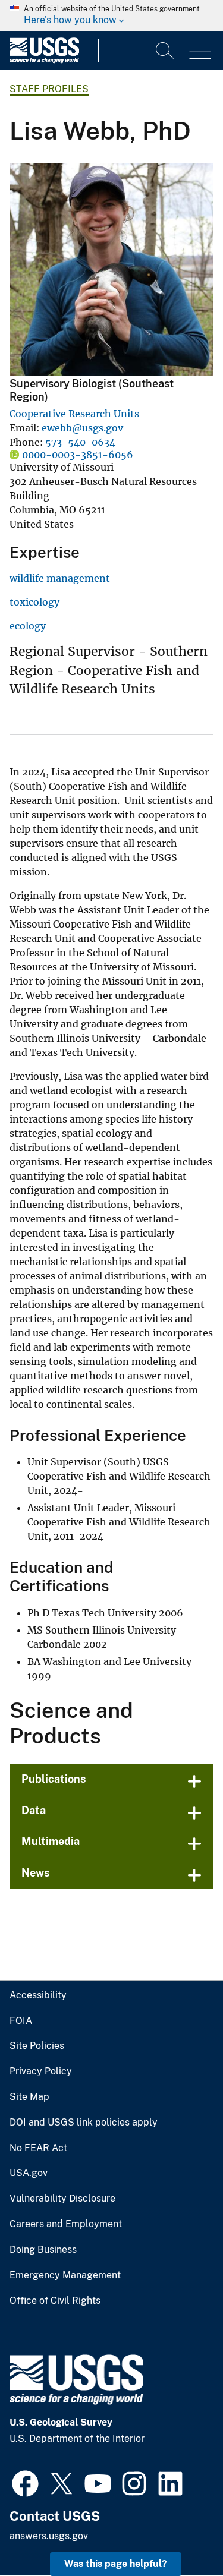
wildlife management (60, 578)
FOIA (21, 2021)
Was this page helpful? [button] (116, 2564)
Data (34, 1810)
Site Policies (37, 2046)
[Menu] (200, 52)
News (36, 1873)
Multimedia (51, 1841)
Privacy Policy (41, 2071)
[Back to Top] (180, 2533)
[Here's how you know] (111, 15)
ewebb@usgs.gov (82, 428)
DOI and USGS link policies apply (84, 2123)
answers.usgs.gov (49, 2536)
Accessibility (38, 1995)
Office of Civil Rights (55, 2301)
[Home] (44, 60)
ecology (28, 626)
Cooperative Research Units (74, 414)
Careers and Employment (66, 2224)
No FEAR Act (38, 2148)
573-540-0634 (80, 442)
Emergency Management (65, 2275)
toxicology (34, 602)
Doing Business (43, 2250)
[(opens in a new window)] (25, 2482)
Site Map (29, 2097)
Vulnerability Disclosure (62, 2199)
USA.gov (29, 2173)
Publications (54, 1779)
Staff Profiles (49, 89)
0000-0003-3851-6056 (78, 455)
